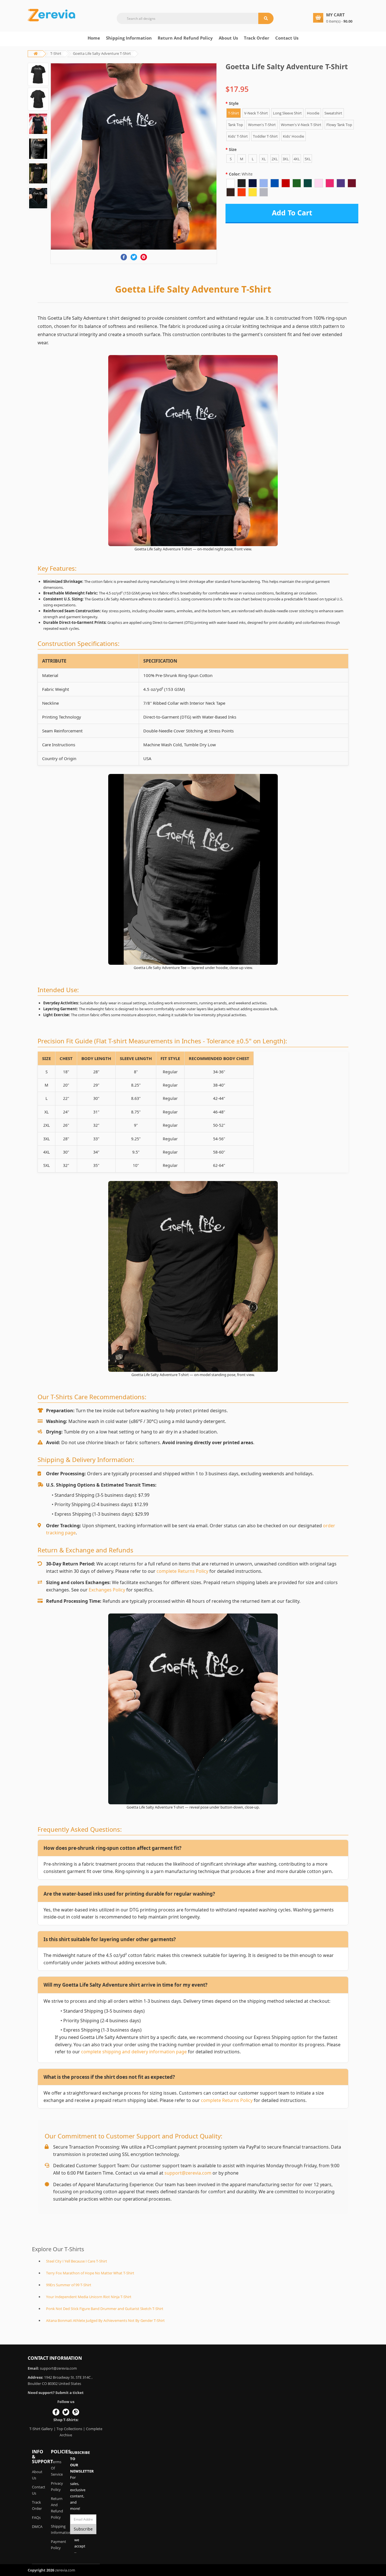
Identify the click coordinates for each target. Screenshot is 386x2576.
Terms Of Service (56, 2468)
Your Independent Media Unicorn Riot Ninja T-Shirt (89, 2297)
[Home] (52, 15)
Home (94, 38)
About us (228, 38)
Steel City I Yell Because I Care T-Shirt (77, 2261)
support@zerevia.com (188, 2173)
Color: (241, 174)
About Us (37, 2475)
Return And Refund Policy (185, 38)
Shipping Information (129, 38)
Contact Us (287, 38)
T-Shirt (56, 53)
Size (233, 149)
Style (234, 103)
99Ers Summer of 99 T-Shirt (69, 2285)
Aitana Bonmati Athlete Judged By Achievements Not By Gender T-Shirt (105, 2320)
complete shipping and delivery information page (134, 2052)
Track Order (257, 38)
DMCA (37, 2527)
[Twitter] (134, 257)
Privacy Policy (56, 2486)
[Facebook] (124, 257)
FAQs (36, 2517)
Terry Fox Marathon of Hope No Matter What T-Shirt (90, 2273)
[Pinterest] (144, 257)
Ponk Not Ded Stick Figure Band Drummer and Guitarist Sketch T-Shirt (105, 2309)
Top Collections (69, 2429)
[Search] (266, 18)
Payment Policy (56, 2545)
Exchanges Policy (107, 1590)
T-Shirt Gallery (41, 2429)
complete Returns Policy (182, 1571)
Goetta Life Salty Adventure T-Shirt (102, 53)
